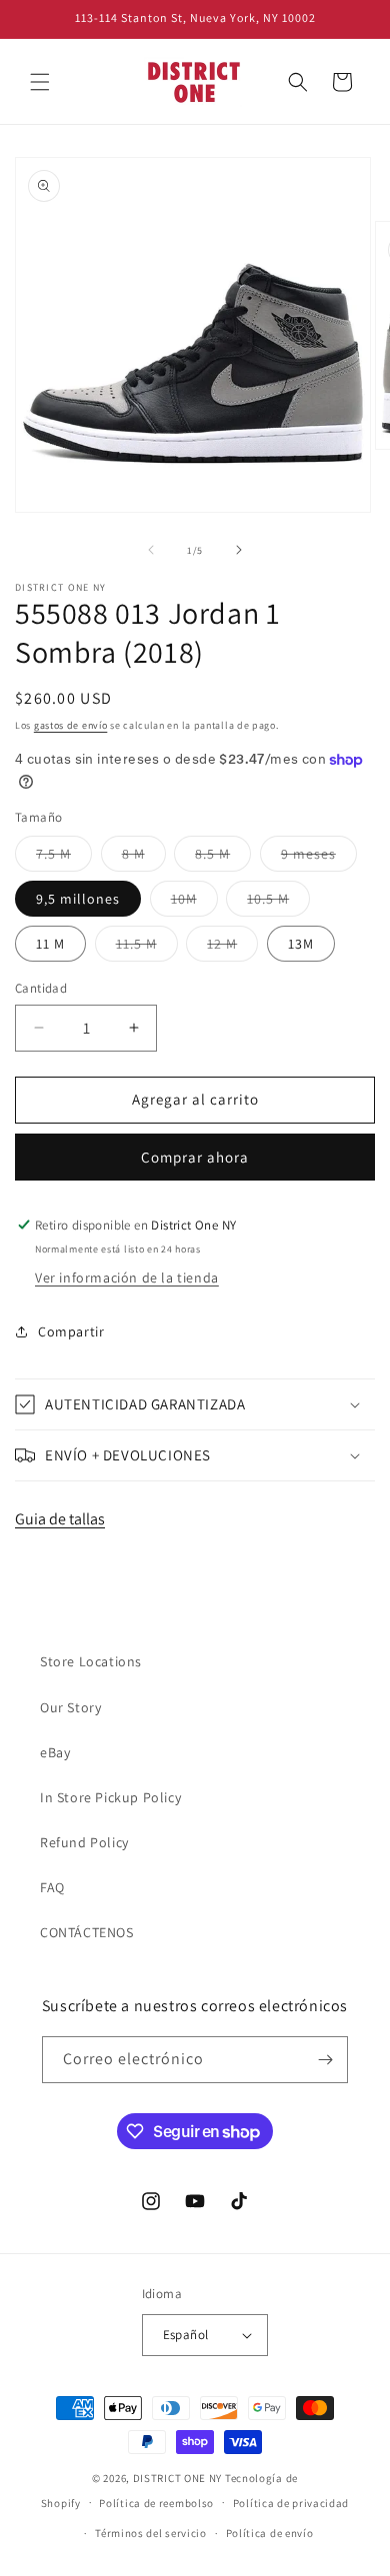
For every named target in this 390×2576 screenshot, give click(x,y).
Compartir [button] (71, 1331)
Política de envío (270, 2533)
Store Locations (91, 1661)
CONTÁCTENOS (87, 1932)
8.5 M (223, 858)
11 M (50, 944)
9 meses (319, 858)
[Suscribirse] (325, 2060)
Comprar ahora (195, 1157)
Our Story (70, 1707)
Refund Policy (84, 1842)
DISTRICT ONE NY (178, 2478)
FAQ (52, 1887)
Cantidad (41, 988)
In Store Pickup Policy (110, 1797)
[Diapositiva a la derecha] (239, 550)
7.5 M (64, 858)
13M (301, 944)
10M (194, 903)
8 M (144, 858)
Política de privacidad (291, 2503)
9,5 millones (78, 899)
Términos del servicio (151, 2533)
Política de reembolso (156, 2503)
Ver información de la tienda (127, 1278)
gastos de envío (71, 725)
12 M (232, 948)
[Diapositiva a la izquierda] (151, 550)
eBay (55, 1752)
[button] (40, 82)
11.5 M (147, 948)
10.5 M (278, 903)
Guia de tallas (60, 1519)
